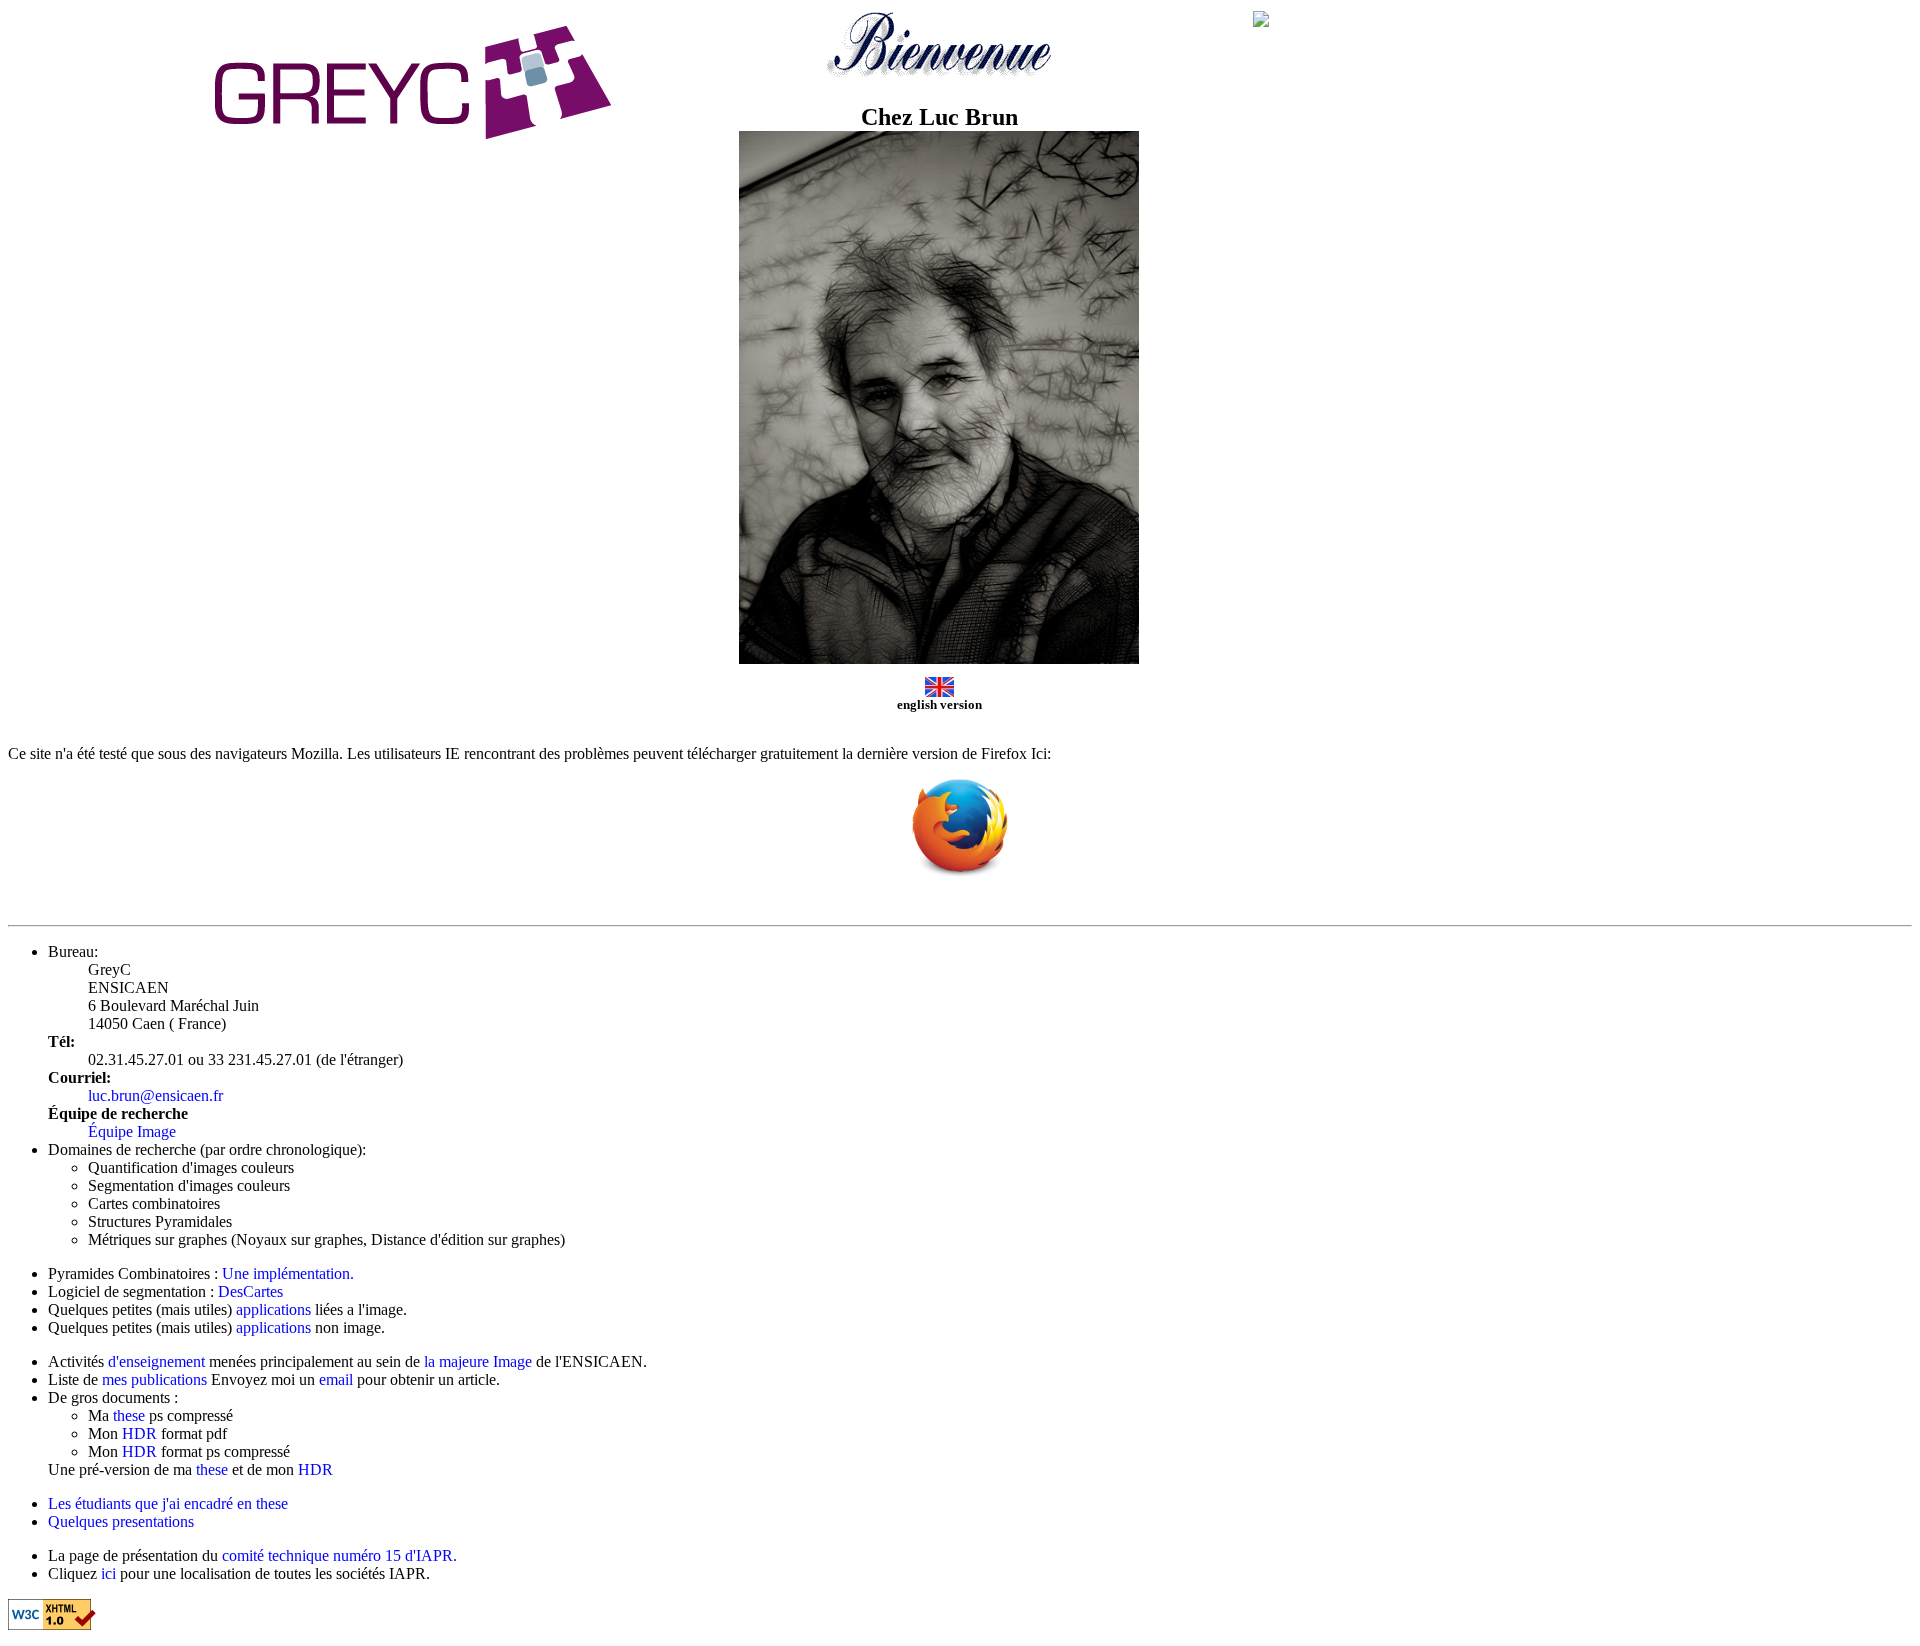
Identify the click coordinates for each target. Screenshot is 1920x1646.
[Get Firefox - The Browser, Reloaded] (959, 875)
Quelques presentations (121, 1521)
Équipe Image (132, 1131)
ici (108, 1573)
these (131, 1415)
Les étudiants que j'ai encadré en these (168, 1503)
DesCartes (250, 1291)
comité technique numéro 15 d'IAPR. (339, 1555)
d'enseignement (156, 1361)
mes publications (156, 1379)
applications (273, 1309)
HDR (141, 1433)
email (336, 1379)
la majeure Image (480, 1361)
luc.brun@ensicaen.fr (155, 1095)
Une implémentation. (288, 1273)
